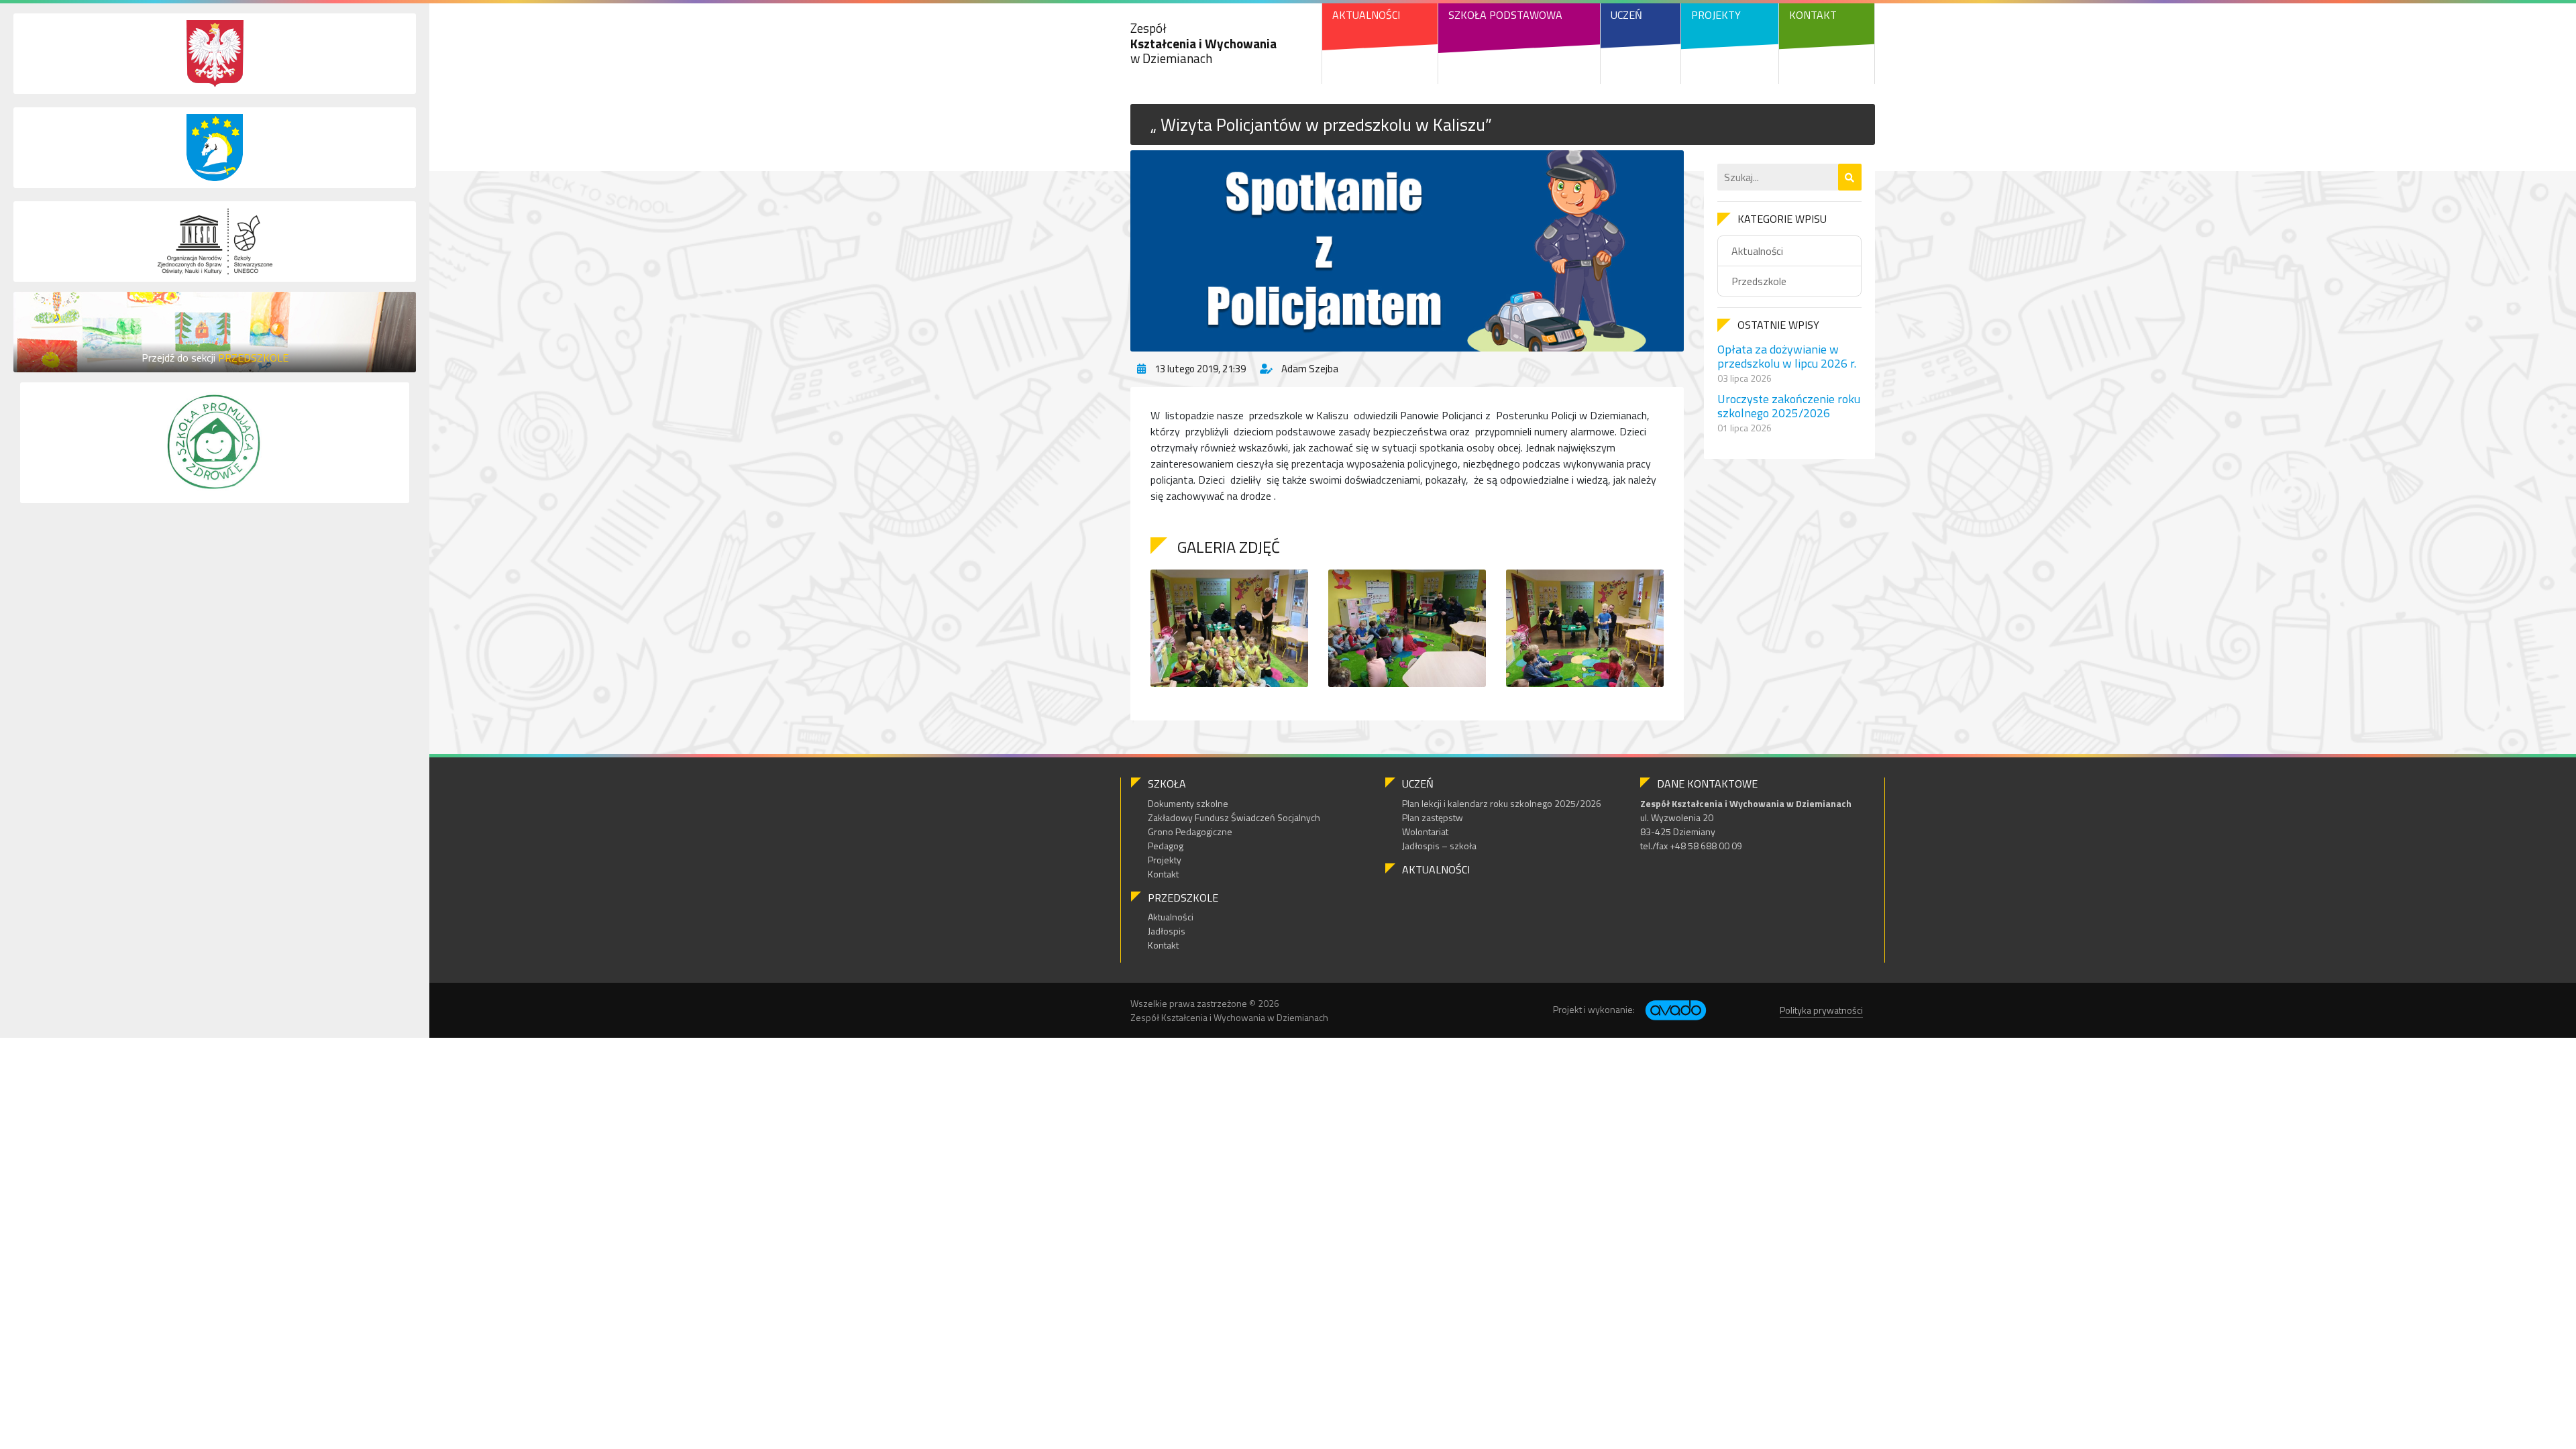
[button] (1850, 177)
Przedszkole (1759, 281)
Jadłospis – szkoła (1439, 846)
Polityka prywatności (1821, 1010)
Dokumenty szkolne (1188, 803)
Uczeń (1626, 15)
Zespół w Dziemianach (1203, 43)
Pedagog (1166, 846)
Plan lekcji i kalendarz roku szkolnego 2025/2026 (1502, 803)
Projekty (1716, 15)
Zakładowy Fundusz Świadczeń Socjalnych (1234, 817)
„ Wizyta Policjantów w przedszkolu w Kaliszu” (1321, 124)
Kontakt (1813, 15)
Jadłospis (1167, 931)
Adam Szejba (1310, 369)
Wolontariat (1425, 831)
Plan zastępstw (1433, 817)
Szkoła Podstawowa (1505, 15)
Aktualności (1366, 15)
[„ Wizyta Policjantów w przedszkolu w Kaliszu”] (1407, 251)
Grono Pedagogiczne (1190, 831)
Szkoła (1167, 784)
